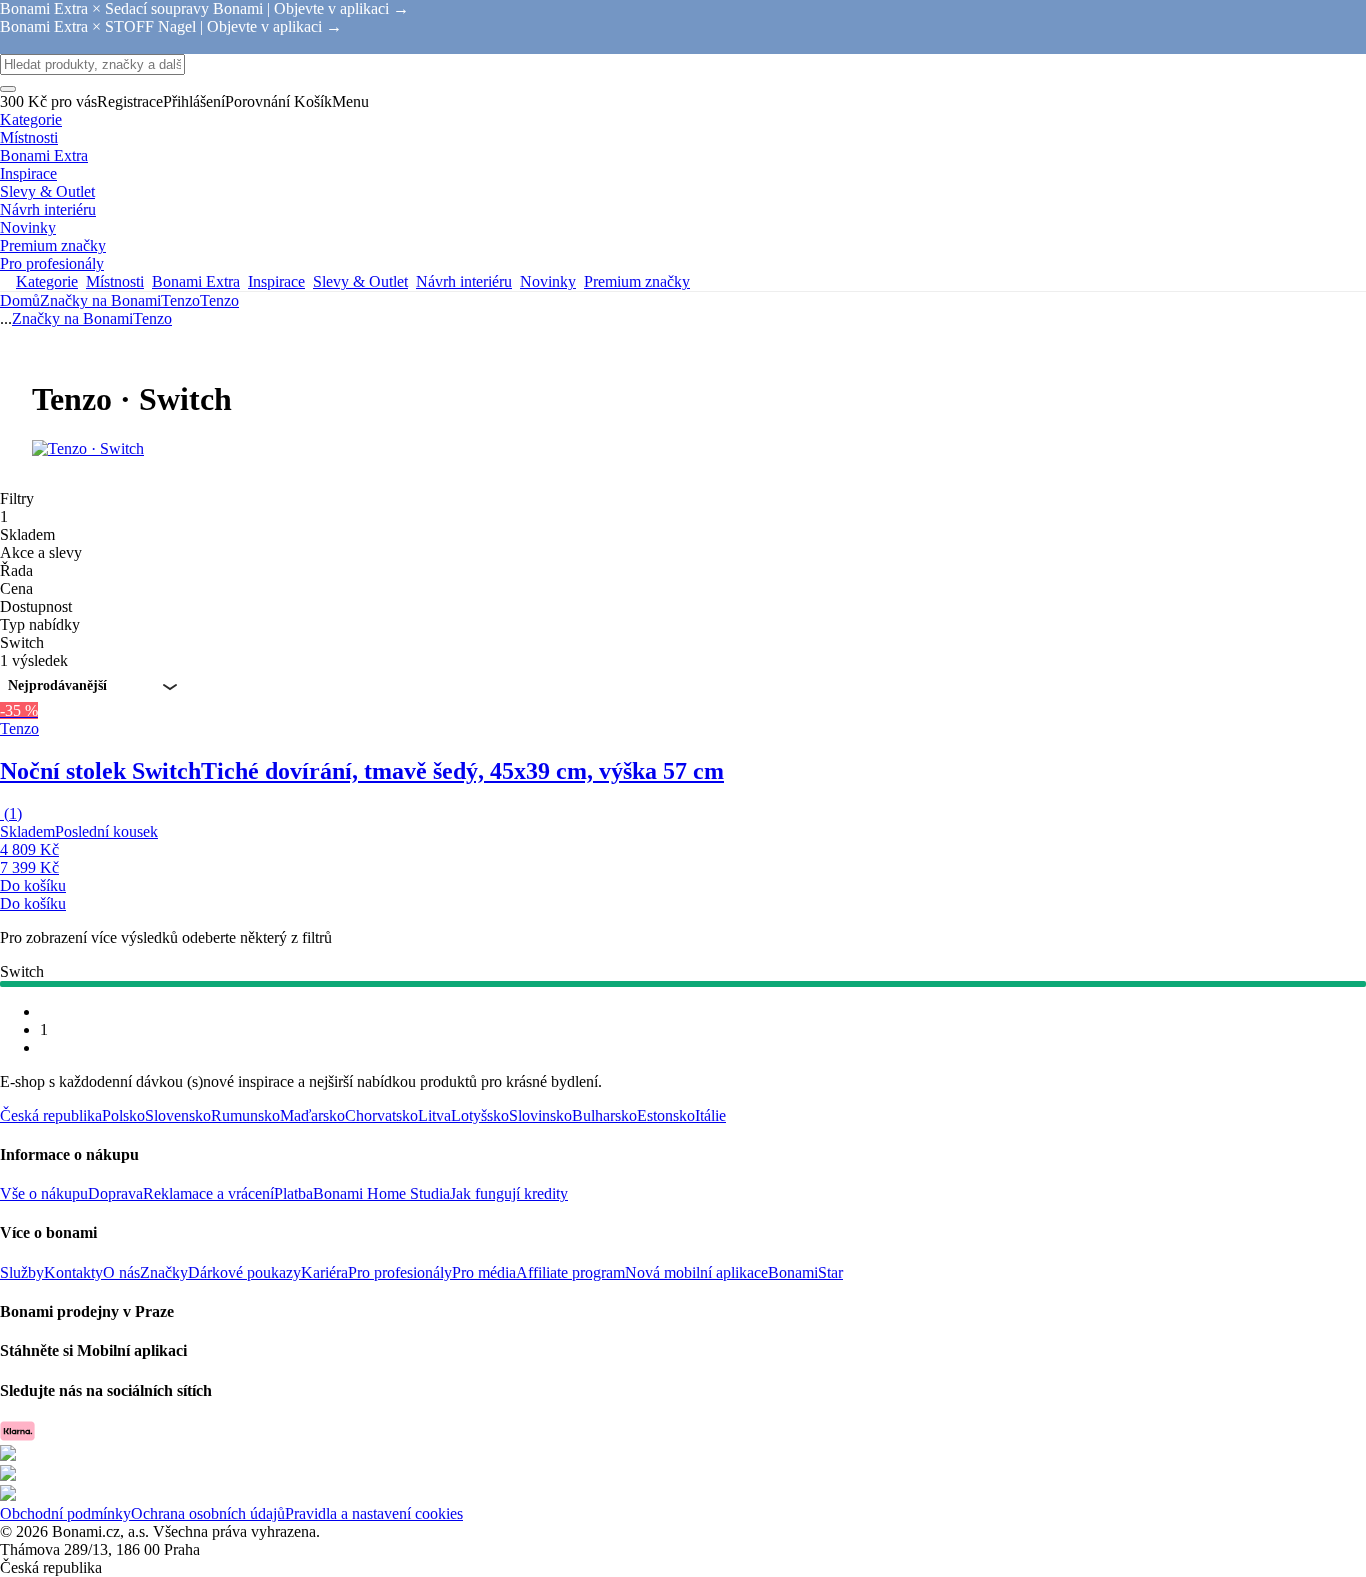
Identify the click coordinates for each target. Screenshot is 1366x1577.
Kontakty (73, 1272)
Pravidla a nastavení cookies (374, 1513)
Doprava (115, 1193)
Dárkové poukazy (244, 1272)
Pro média (484, 1272)
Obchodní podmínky (65, 1513)
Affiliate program (570, 1272)
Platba (293, 1193)
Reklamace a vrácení (208, 1193)
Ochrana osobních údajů (208, 1513)
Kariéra (324, 1272)
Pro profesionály (400, 1272)
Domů (20, 300)
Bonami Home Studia (381, 1193)
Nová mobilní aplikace (696, 1272)
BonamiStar (805, 1272)
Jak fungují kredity (509, 1193)
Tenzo (219, 300)
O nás (121, 1272)
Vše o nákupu (44, 1193)
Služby (22, 1272)
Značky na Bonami (100, 300)
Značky (164, 1272)
